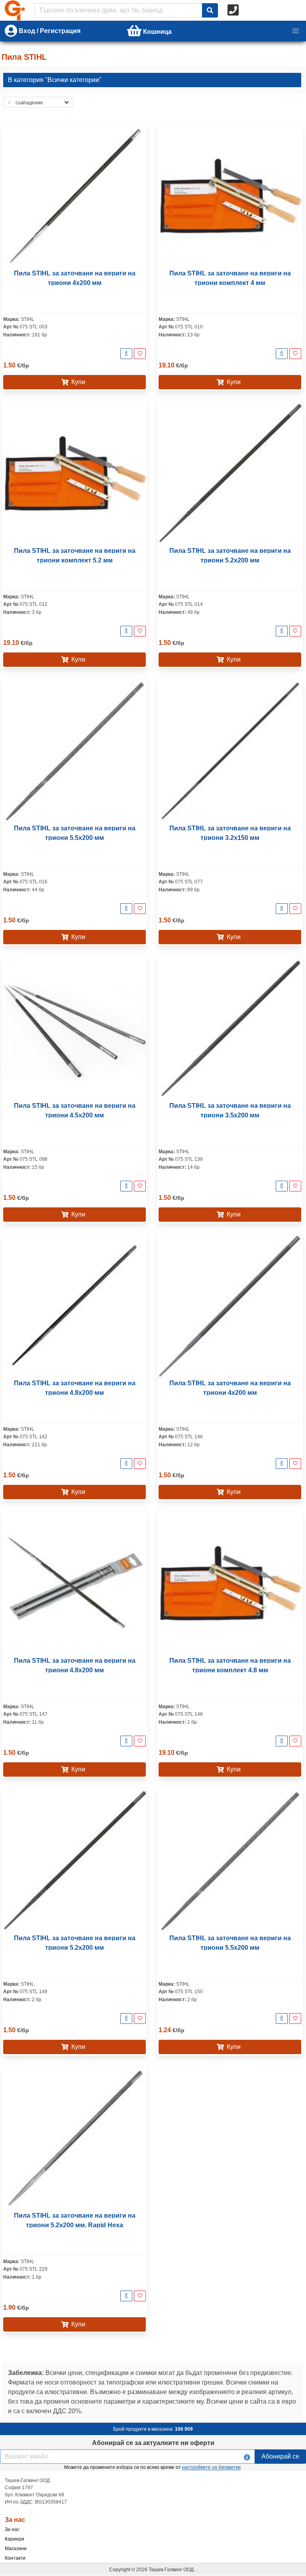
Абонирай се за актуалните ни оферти (153, 2443)
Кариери (15, 2539)
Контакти (15, 2558)
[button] (296, 31)
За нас (12, 2529)
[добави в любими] (140, 354)
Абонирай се (280, 2456)
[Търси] (210, 10)
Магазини (16, 2549)
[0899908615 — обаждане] (234, 10)
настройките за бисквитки (211, 2467)
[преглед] (126, 354)
